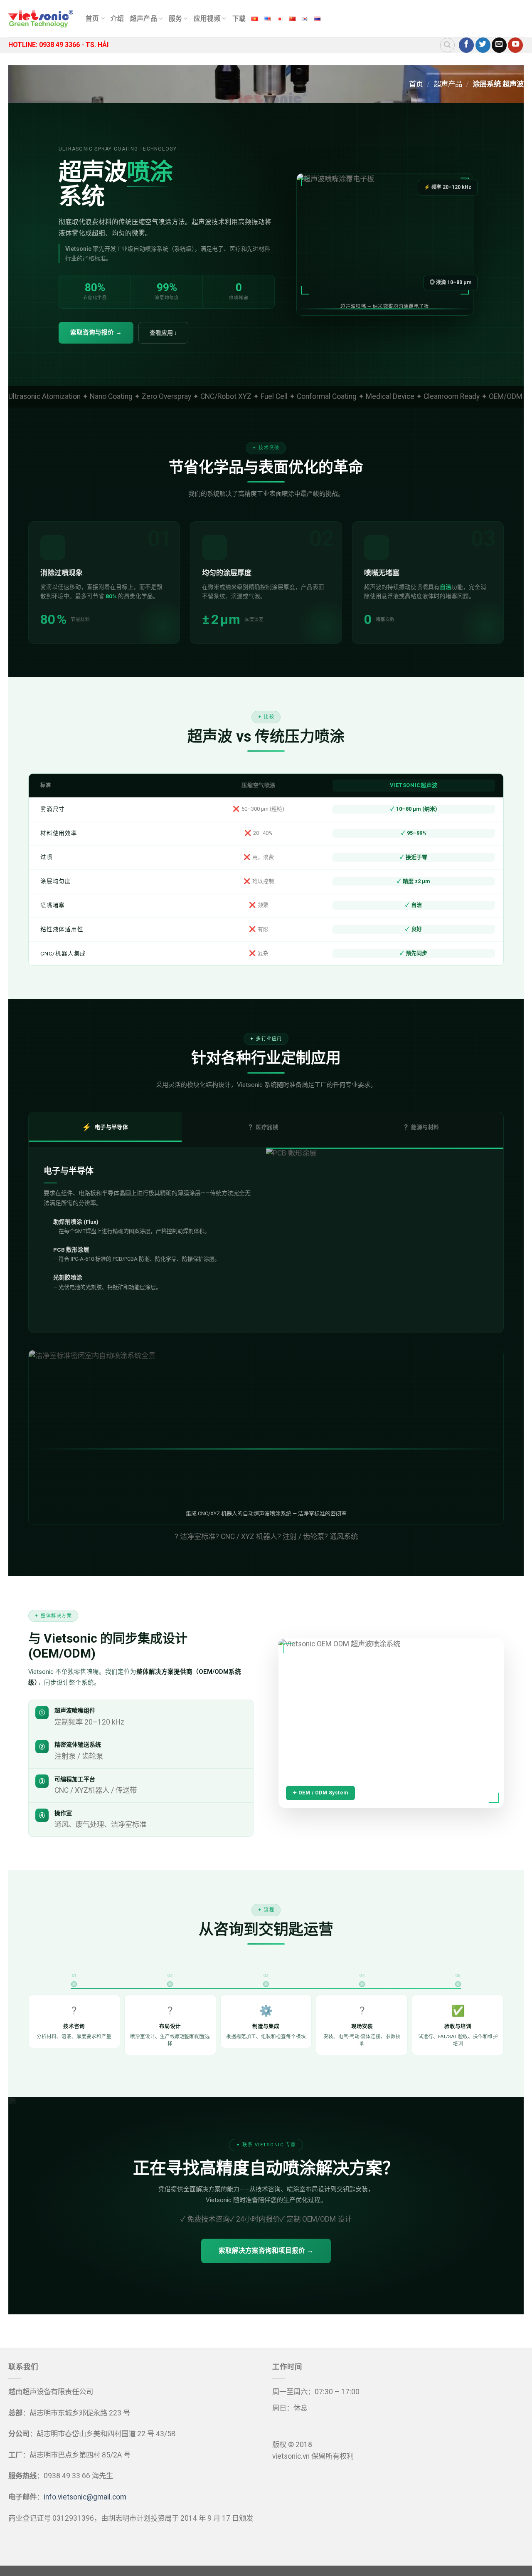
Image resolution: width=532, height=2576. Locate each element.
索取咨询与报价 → (96, 333)
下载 (239, 19)
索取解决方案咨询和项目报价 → (266, 2251)
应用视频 (207, 19)
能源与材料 (421, 1127)
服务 (176, 19)
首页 (92, 19)
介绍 (117, 19)
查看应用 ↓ (163, 333)
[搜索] (447, 45)
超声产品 (144, 19)
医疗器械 (263, 1127)
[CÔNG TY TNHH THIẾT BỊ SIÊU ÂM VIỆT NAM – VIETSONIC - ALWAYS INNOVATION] (41, 19)
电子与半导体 (105, 1127)
